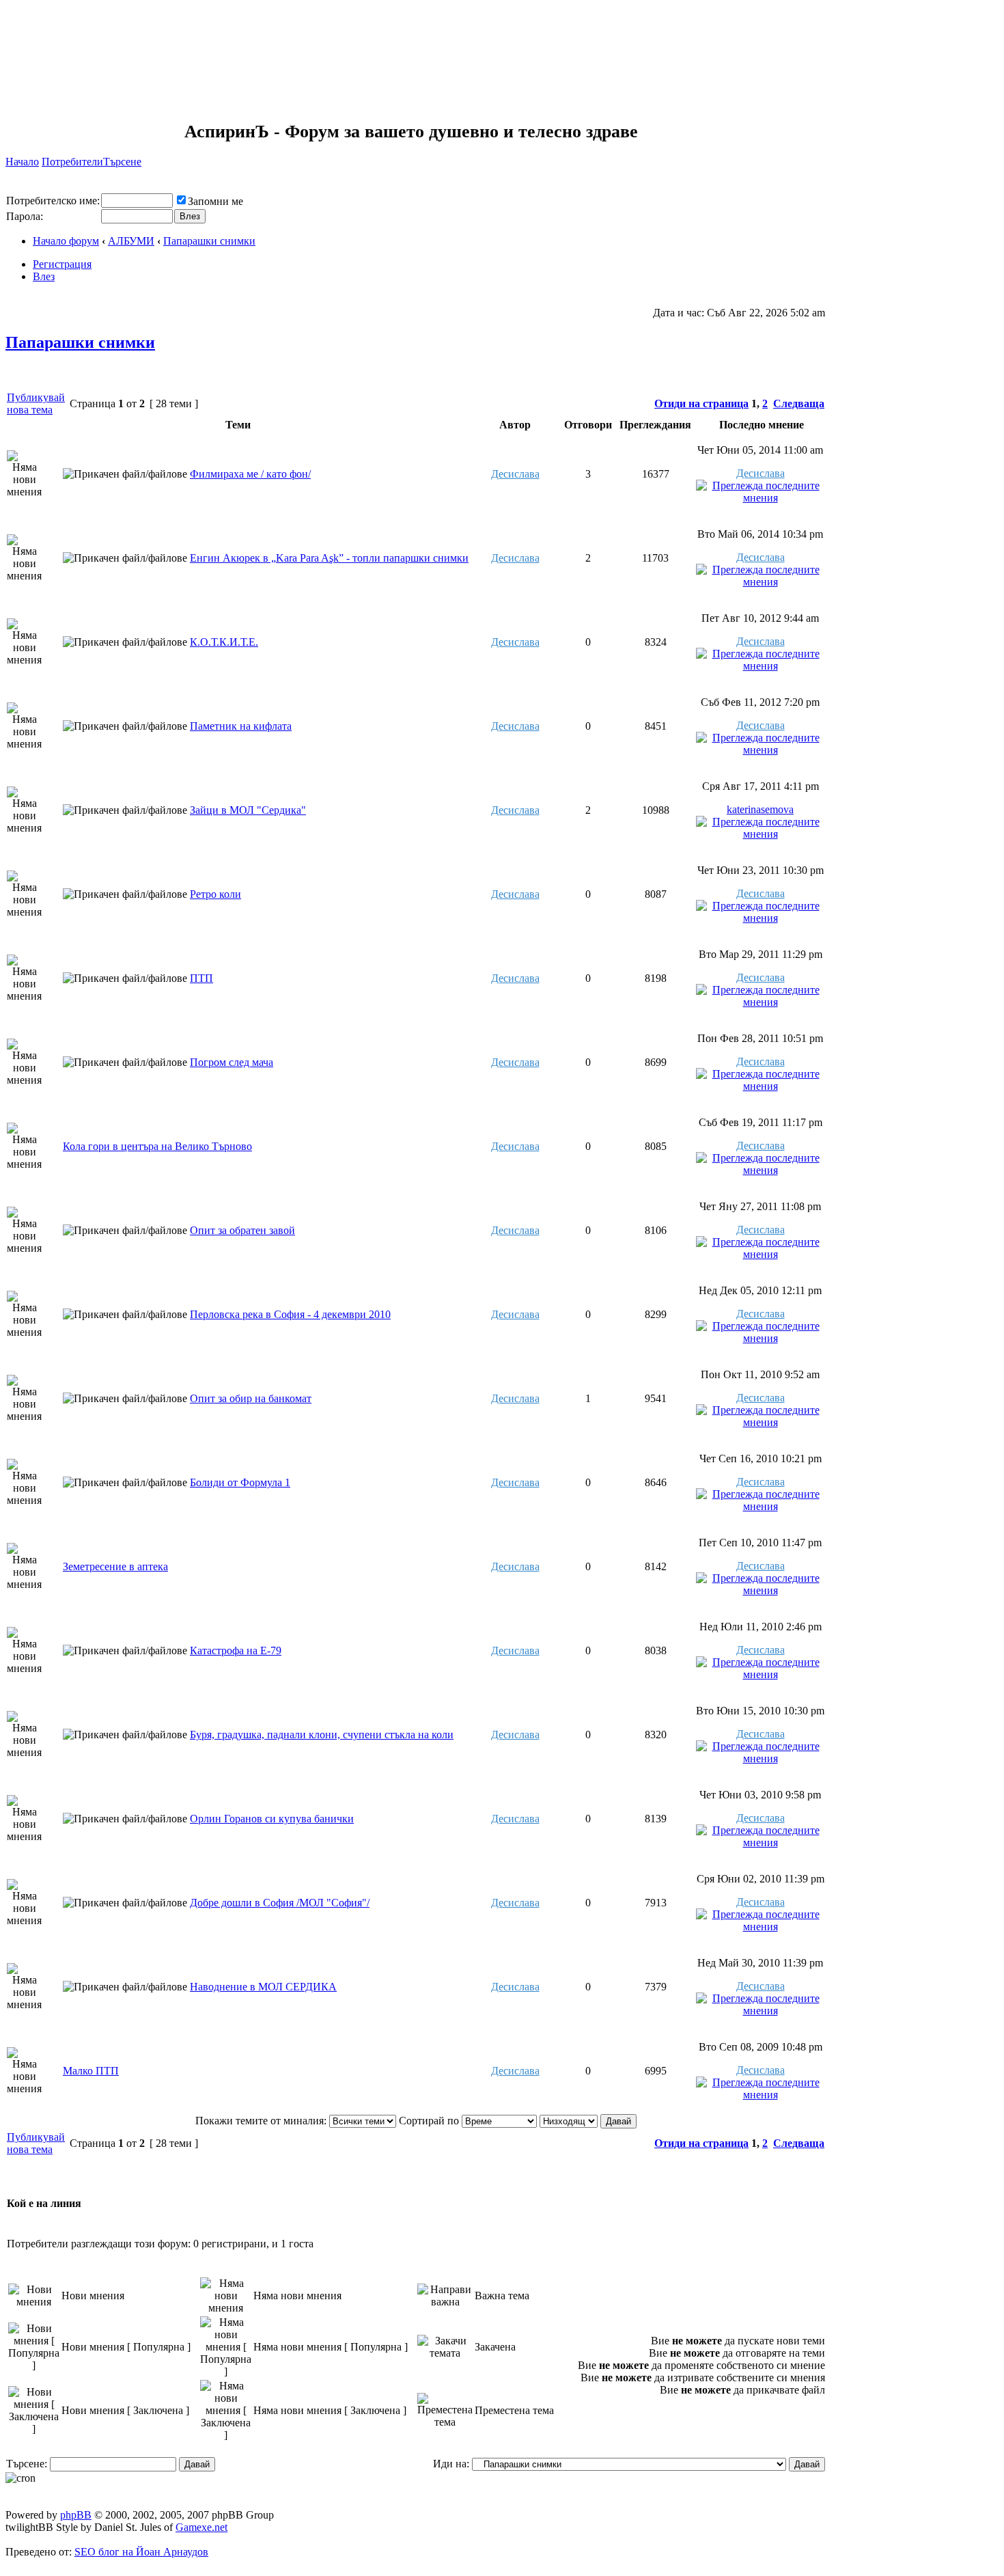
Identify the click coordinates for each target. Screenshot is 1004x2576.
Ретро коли (215, 894)
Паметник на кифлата (241, 726)
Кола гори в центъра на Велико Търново (157, 1146)
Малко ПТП (91, 2071)
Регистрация (62, 264)
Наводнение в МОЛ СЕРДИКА (263, 1987)
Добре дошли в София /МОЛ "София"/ (280, 1903)
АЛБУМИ (131, 241)
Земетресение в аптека (115, 1566)
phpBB (76, 2515)
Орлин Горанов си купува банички (272, 1819)
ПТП (201, 978)
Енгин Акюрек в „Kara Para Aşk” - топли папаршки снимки (329, 558)
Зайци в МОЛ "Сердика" (248, 810)
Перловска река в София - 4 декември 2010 (290, 1314)
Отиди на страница (701, 403)
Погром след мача (232, 1062)
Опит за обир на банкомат (251, 1398)
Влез (44, 276)
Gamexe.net (201, 2527)
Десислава (515, 474)
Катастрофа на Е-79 (236, 1650)
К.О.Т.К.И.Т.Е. (224, 642)
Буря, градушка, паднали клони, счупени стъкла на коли (322, 1735)
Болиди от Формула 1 (240, 1482)
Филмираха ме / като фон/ (250, 474)
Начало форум (66, 241)
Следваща (799, 403)
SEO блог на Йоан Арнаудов (141, 2552)
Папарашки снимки (209, 241)
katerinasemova (760, 809)
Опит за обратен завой (242, 1230)
